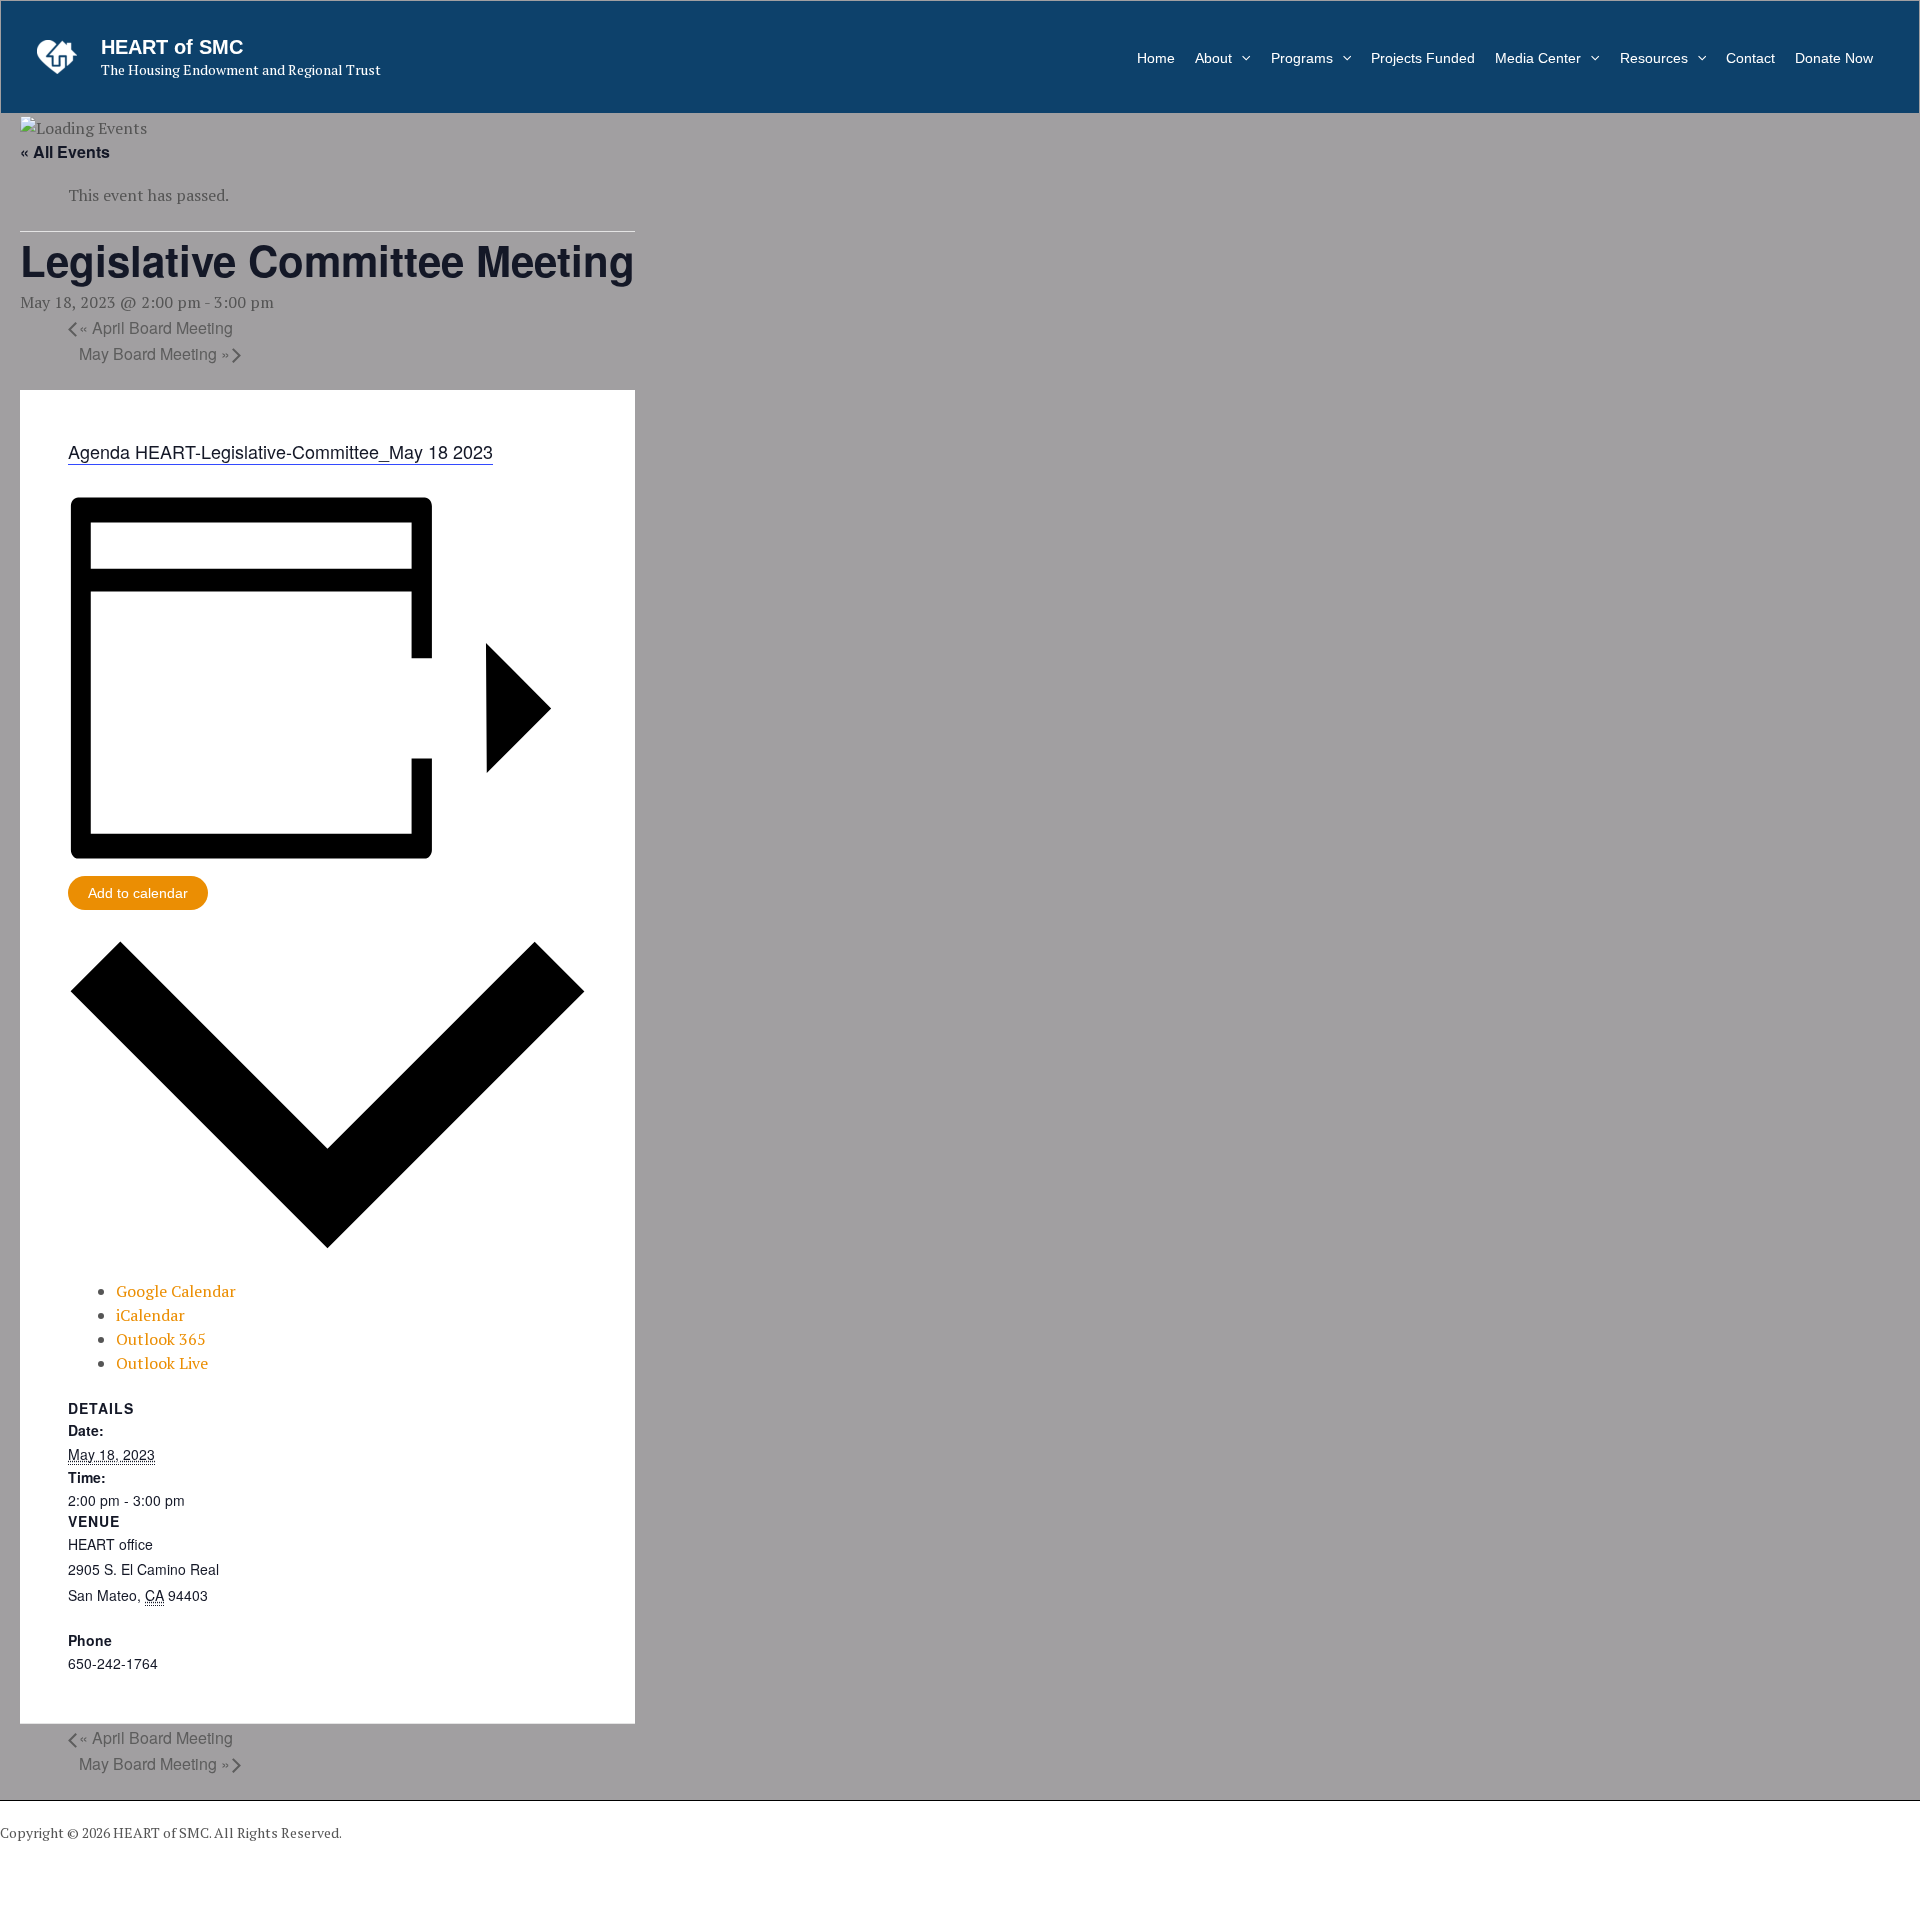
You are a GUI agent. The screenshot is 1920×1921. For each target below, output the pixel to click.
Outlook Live (162, 1363)
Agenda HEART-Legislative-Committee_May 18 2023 (280, 451)
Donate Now (1834, 58)
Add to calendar (138, 893)
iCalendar (150, 1315)
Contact (1750, 58)
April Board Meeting (156, 327)
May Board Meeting (154, 353)
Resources (1654, 58)
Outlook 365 (161, 1339)
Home (1156, 58)
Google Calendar (176, 1291)
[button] (1241, 58)
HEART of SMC (172, 47)
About (1213, 58)
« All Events (65, 151)
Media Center (1538, 58)
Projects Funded (1423, 58)
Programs (1302, 58)
